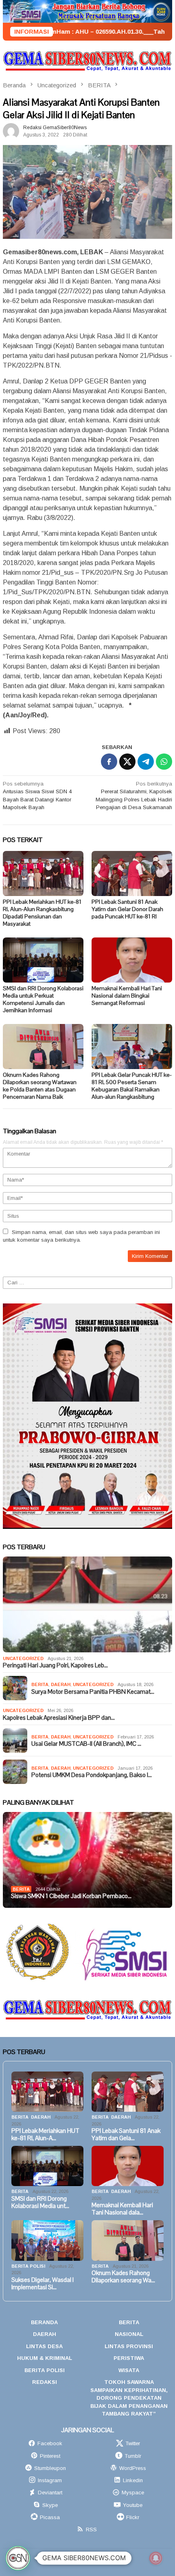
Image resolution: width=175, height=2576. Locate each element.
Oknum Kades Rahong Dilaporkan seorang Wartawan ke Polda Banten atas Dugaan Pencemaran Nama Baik (40, 1086)
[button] (18, 2558)
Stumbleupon (50, 2468)
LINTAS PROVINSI (129, 2346)
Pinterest (50, 2456)
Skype (50, 2505)
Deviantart (50, 2493)
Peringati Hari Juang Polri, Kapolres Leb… (55, 1665)
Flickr (133, 2517)
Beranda (44, 2322)
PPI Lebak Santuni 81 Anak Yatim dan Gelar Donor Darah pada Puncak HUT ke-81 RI (127, 909)
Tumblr (133, 2456)
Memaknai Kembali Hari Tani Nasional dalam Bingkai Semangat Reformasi (127, 996)
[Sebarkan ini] (109, 762)
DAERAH (61, 1684)
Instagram (50, 2480)
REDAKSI (45, 2382)
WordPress (133, 2468)
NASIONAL (129, 2334)
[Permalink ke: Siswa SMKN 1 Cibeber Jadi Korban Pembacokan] (87, 1860)
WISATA (129, 2370)
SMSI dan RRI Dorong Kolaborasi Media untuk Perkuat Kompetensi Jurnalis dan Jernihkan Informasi (43, 999)
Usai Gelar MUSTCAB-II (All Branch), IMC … (86, 1744)
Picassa (50, 2517)
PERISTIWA (129, 2358)
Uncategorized (23, 1658)
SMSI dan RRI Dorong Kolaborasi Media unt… (40, 2202)
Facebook (50, 2443)
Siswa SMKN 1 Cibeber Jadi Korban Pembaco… (71, 1896)
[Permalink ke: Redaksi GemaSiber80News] (11, 131)
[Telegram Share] (146, 762)
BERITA (40, 1684)
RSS (91, 2529)
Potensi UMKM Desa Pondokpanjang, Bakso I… (92, 1775)
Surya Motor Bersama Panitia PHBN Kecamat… (93, 1692)
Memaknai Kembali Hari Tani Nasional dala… (122, 2209)
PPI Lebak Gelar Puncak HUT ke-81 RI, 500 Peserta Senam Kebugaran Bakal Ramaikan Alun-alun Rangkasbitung (132, 1086)
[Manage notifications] (156, 2558)
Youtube (133, 2505)
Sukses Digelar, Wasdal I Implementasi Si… (43, 2284)
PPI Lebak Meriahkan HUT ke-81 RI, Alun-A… (45, 2134)
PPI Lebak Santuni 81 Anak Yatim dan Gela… (126, 2134)
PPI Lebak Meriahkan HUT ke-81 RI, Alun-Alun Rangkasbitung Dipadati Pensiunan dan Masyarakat (42, 913)
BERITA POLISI (28, 2266)
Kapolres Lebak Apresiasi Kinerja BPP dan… (59, 1718)
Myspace (133, 2493)
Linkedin (133, 2480)
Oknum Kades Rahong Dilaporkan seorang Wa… (123, 2277)
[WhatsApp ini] (164, 762)
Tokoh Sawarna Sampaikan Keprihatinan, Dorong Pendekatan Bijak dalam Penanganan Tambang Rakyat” (129, 2398)
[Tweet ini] (127, 762)
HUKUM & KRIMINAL (45, 2358)
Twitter (133, 2443)
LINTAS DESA (44, 2346)
